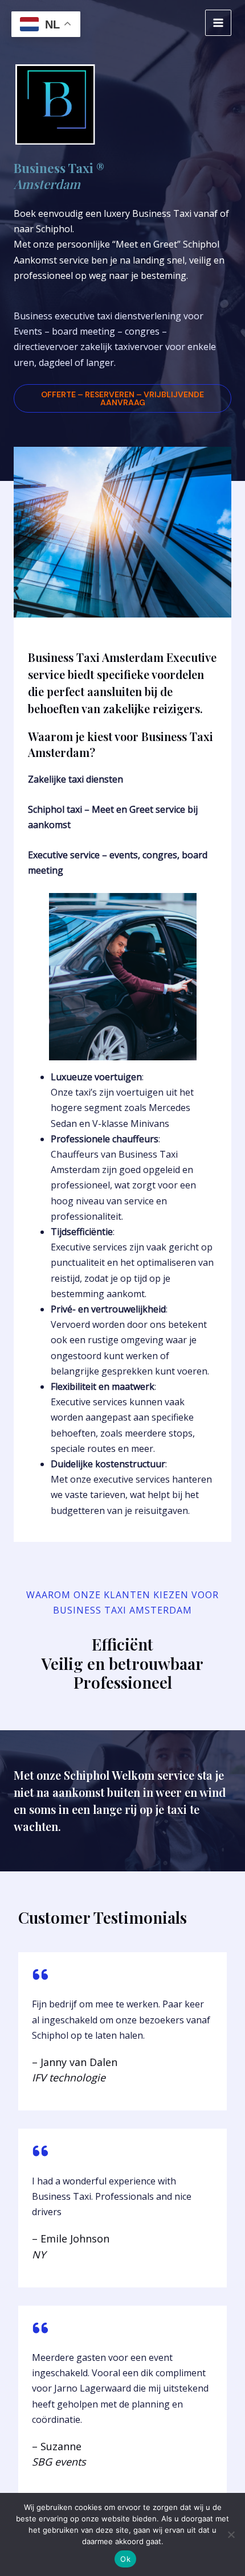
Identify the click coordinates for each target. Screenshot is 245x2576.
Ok (125, 2559)
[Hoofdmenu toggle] (218, 23)
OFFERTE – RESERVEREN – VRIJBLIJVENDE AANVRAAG (122, 398)
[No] (231, 2534)
